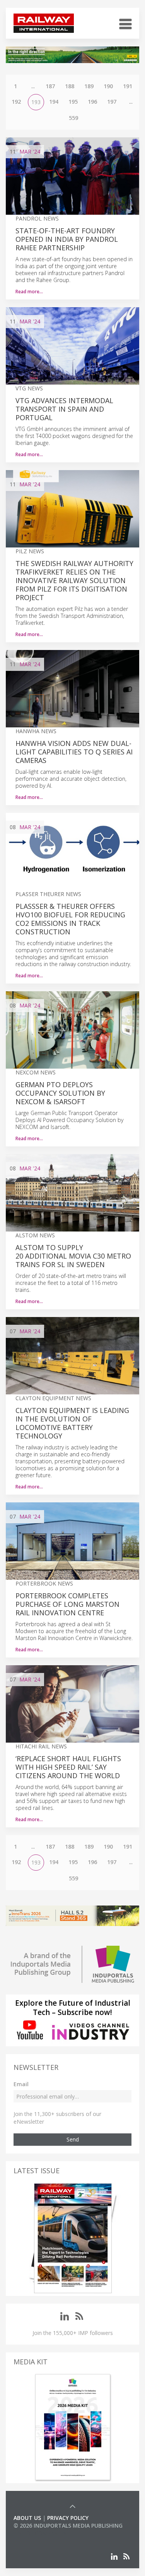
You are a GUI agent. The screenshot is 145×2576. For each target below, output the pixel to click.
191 (128, 86)
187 (50, 86)
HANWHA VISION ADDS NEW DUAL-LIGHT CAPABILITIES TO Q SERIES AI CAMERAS (74, 752)
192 (16, 102)
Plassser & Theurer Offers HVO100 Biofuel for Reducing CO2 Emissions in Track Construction (70, 919)
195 (73, 102)
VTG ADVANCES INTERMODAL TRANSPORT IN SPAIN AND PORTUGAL (64, 409)
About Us (27, 2518)
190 (108, 86)
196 (92, 102)
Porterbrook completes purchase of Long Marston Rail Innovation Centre (67, 1604)
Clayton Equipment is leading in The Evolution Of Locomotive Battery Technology (72, 1423)
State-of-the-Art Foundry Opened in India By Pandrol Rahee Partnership (67, 239)
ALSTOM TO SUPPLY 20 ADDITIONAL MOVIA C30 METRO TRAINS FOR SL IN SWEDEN (73, 1256)
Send (73, 2139)
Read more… (29, 292)
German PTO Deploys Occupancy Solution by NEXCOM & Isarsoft (60, 1093)
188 (70, 86)
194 (54, 102)
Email (21, 2084)
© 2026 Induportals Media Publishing (68, 2526)
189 (89, 86)
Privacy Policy (68, 2518)
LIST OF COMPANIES (40, 2533)
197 (112, 102)
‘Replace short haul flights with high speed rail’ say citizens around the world (68, 1767)
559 (73, 118)
